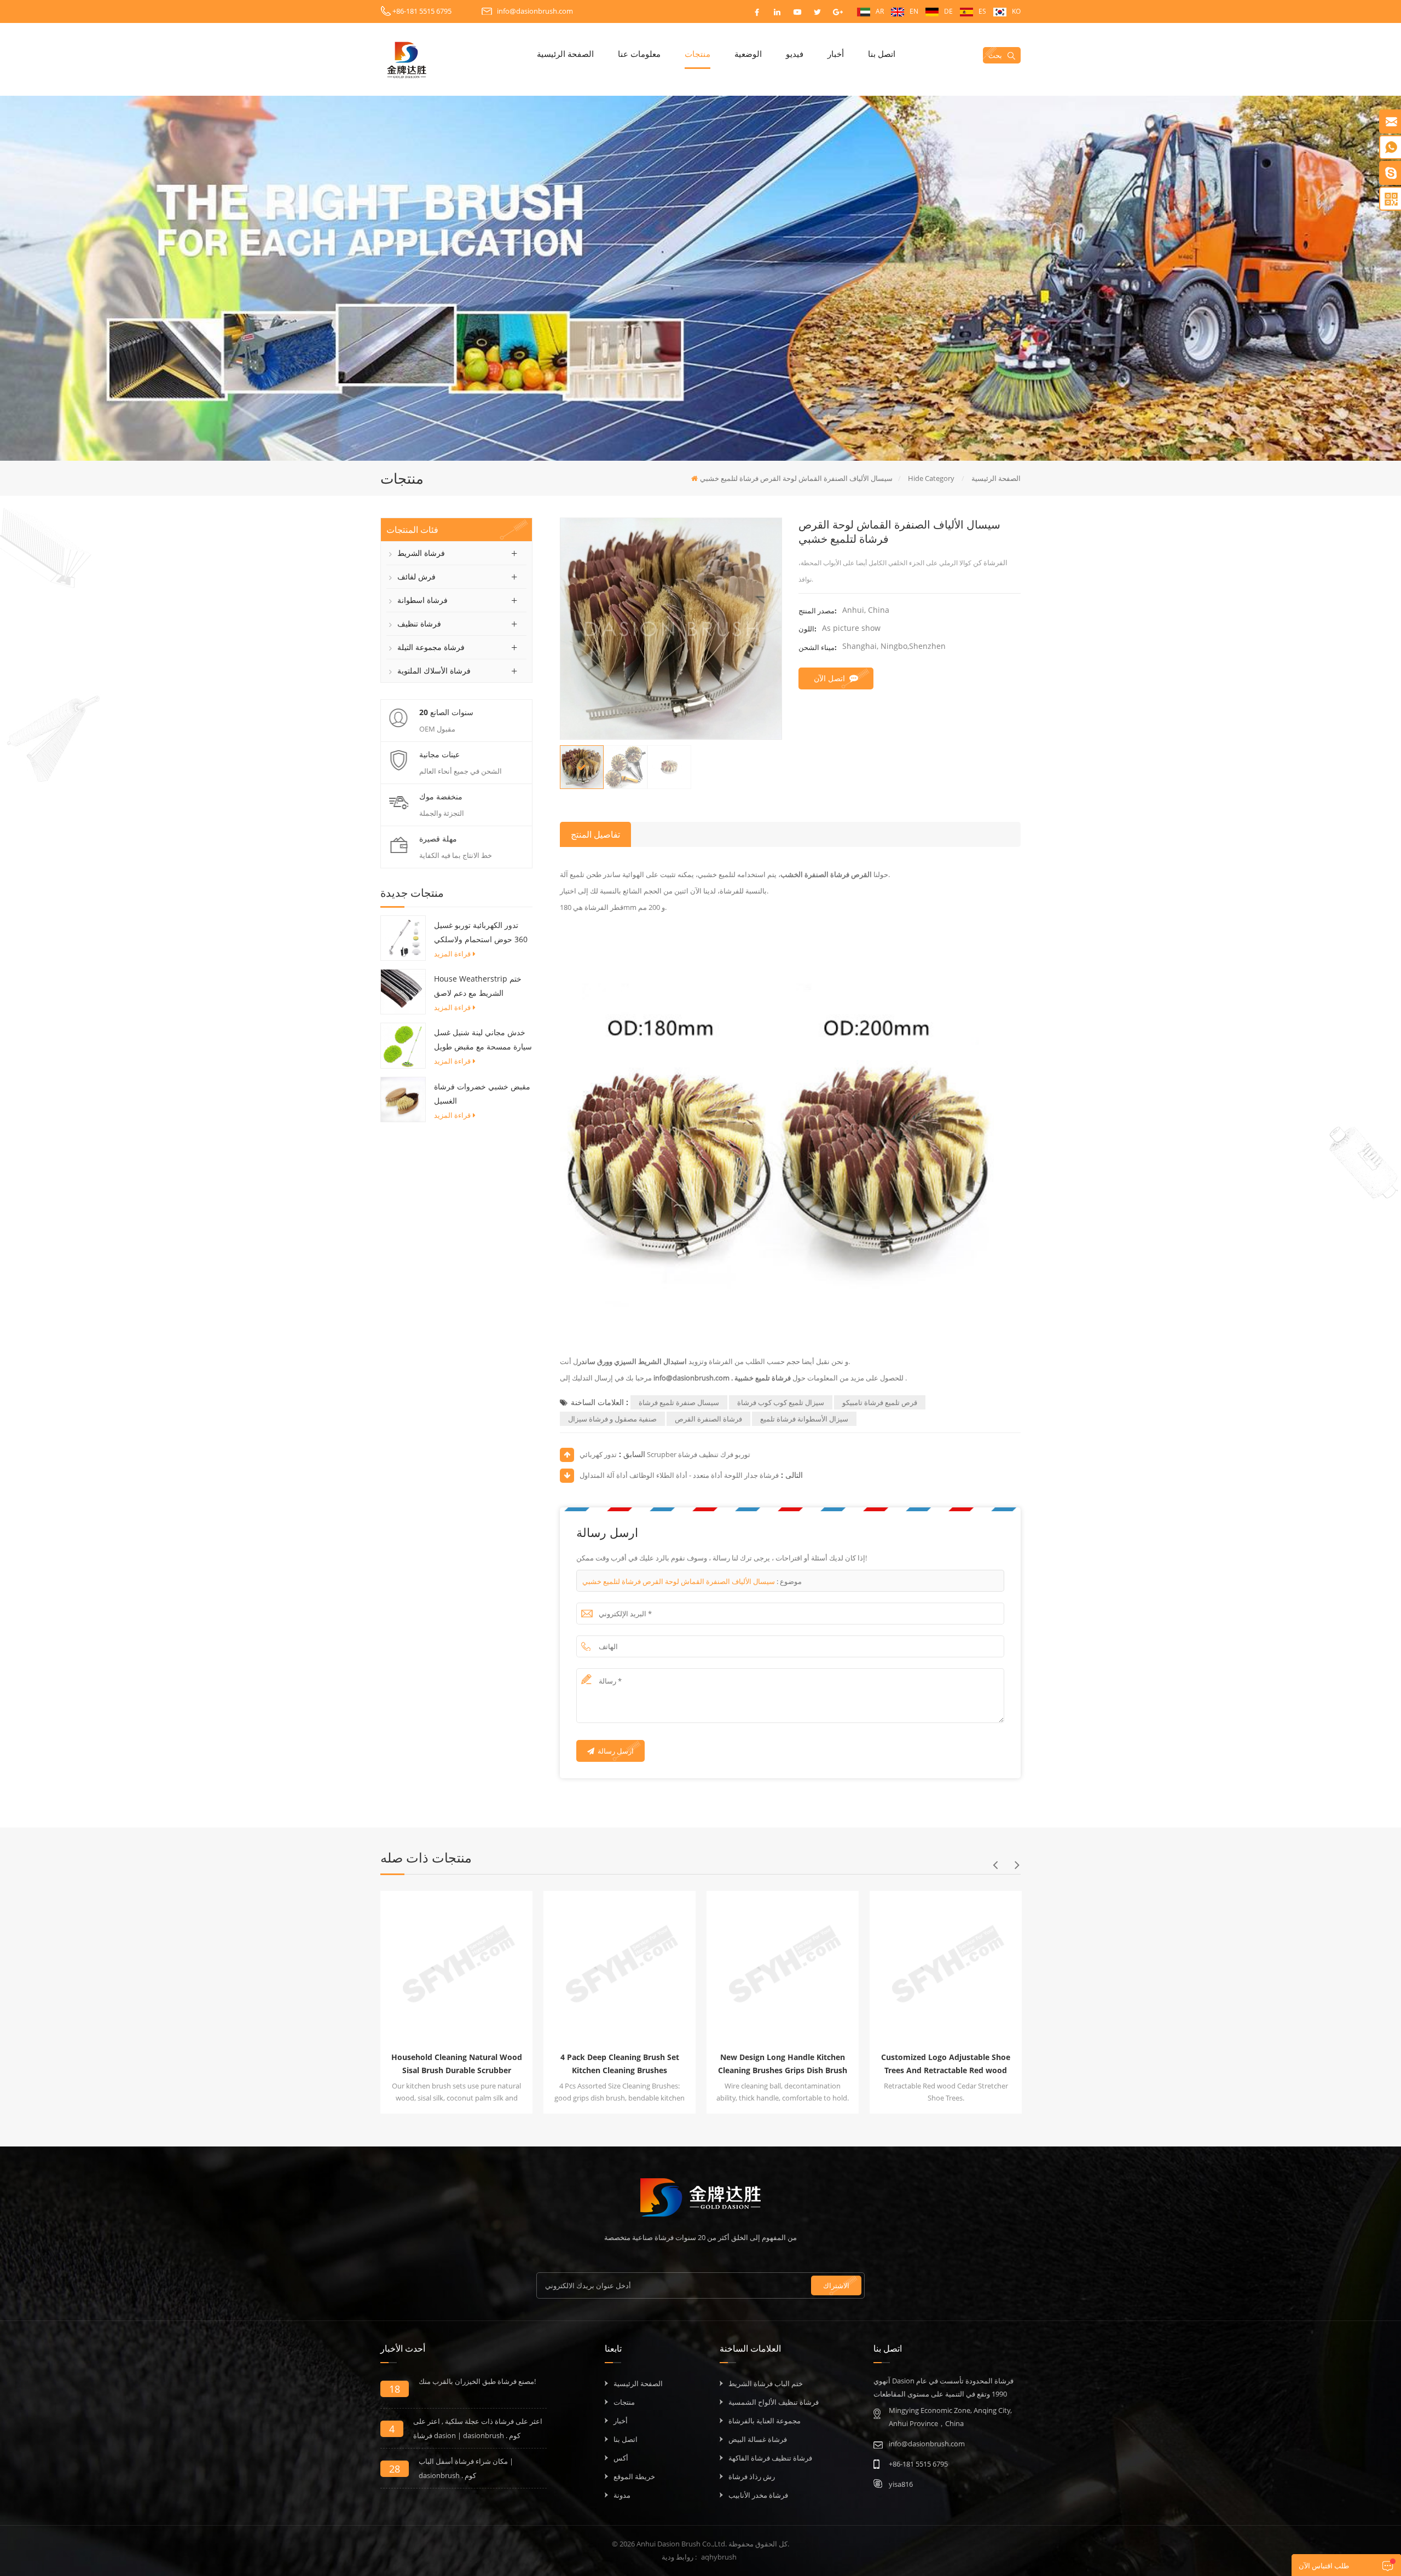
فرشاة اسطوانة (422, 600)
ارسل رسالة (616, 1751)
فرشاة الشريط (421, 553)
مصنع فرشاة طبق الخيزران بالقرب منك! (477, 2381)
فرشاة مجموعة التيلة (431, 647)
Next (1017, 1865)
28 (395, 2469)
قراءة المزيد (452, 954)
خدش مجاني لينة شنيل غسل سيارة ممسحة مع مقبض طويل (483, 1039)
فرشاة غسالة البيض (758, 2439)
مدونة (622, 2495)
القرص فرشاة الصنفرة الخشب (827, 874)
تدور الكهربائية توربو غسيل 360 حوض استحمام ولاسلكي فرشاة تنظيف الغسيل (481, 933)
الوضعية (748, 54)
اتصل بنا (882, 54)
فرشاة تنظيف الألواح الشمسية (774, 2402)
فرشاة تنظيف (419, 623)
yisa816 (901, 2484)
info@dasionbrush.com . (692, 1378)
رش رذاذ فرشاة (752, 2476)
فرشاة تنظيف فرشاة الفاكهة (770, 2458)
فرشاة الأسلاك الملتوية (434, 671)
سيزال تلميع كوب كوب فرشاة (781, 1402)
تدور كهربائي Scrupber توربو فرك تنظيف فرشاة (665, 1454)
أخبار (836, 54)
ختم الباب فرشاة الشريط (766, 2383)
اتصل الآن (829, 678)
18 (395, 2389)
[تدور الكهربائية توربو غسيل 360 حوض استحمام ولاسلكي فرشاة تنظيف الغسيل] (403, 937)
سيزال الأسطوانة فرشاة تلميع (804, 1419)
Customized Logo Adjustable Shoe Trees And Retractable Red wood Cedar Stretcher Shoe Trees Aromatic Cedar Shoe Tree (725, 2064)
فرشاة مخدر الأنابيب (758, 2495)
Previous (995, 1865)
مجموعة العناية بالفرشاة (765, 2421)
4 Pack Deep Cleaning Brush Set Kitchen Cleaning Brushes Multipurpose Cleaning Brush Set (399, 2064)
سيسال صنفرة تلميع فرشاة (679, 1402)
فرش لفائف (416, 576)
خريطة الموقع (634, 2476)
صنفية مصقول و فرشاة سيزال (612, 1419)
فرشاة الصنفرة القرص (708, 1419)
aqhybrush (719, 2557)
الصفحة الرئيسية (565, 54)
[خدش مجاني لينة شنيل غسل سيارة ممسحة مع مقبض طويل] (403, 1045)
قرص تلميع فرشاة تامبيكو (880, 1402)
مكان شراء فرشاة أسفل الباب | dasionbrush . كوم (466, 2468)
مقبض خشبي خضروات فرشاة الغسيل (482, 1093)
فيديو (795, 54)
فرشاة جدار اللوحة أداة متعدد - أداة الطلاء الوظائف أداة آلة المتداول (679, 1475)
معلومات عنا (639, 54)
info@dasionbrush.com (535, 11)
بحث (995, 55)
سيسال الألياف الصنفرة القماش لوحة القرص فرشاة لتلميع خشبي (679, 1581)
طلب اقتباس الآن (1324, 2566)
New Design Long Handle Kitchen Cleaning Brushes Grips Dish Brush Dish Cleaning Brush (562, 2064)
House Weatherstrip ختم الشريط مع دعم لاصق (478, 986)
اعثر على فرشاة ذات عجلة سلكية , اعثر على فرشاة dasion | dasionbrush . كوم (478, 2428)
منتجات (697, 54)
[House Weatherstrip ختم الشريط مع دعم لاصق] (403, 991)
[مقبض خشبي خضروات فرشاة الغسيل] (403, 1099)
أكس (621, 2458)
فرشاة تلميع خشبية (763, 1378)
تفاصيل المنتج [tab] (595, 834)
